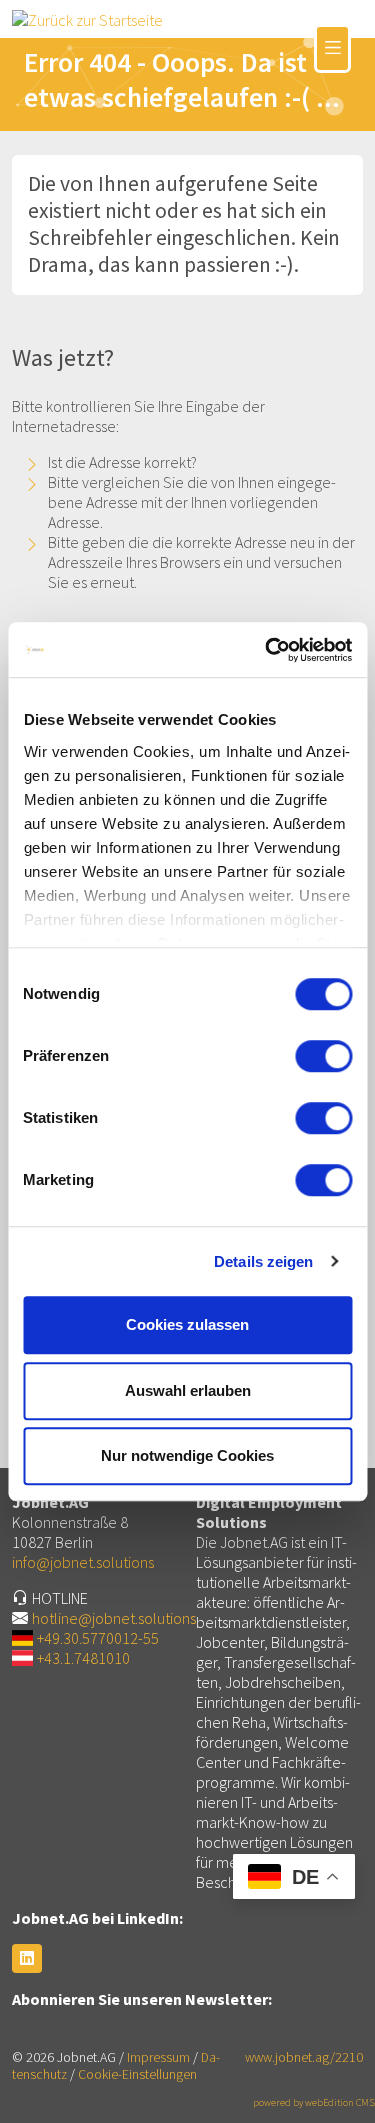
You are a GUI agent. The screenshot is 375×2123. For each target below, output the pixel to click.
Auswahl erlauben (188, 1390)
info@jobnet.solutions (83, 1562)
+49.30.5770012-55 (98, 1638)
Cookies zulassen (187, 1324)
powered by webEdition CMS (314, 2102)
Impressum (158, 2057)
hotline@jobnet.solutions (114, 1618)
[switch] (323, 1056)
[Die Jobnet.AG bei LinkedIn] (27, 1958)
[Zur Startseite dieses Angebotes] (87, 18)
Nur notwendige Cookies (187, 1455)
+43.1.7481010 (83, 1658)
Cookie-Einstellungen (137, 2074)
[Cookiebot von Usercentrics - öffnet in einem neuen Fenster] (267, 650)
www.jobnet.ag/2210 (304, 2057)
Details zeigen (263, 1261)
